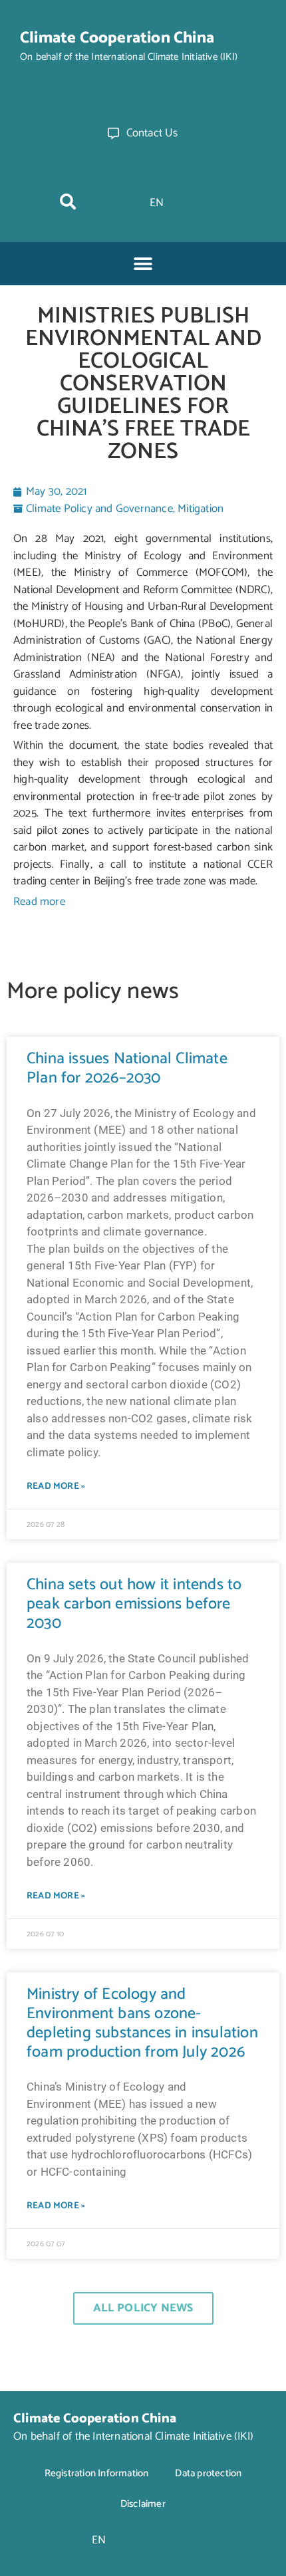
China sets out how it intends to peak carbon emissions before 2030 (134, 1604)
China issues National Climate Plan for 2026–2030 (127, 1069)
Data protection (208, 2473)
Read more (39, 902)
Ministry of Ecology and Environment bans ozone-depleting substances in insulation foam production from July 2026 (142, 2023)
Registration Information (97, 2473)
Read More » (56, 1486)
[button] (68, 201)
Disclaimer (143, 2504)
